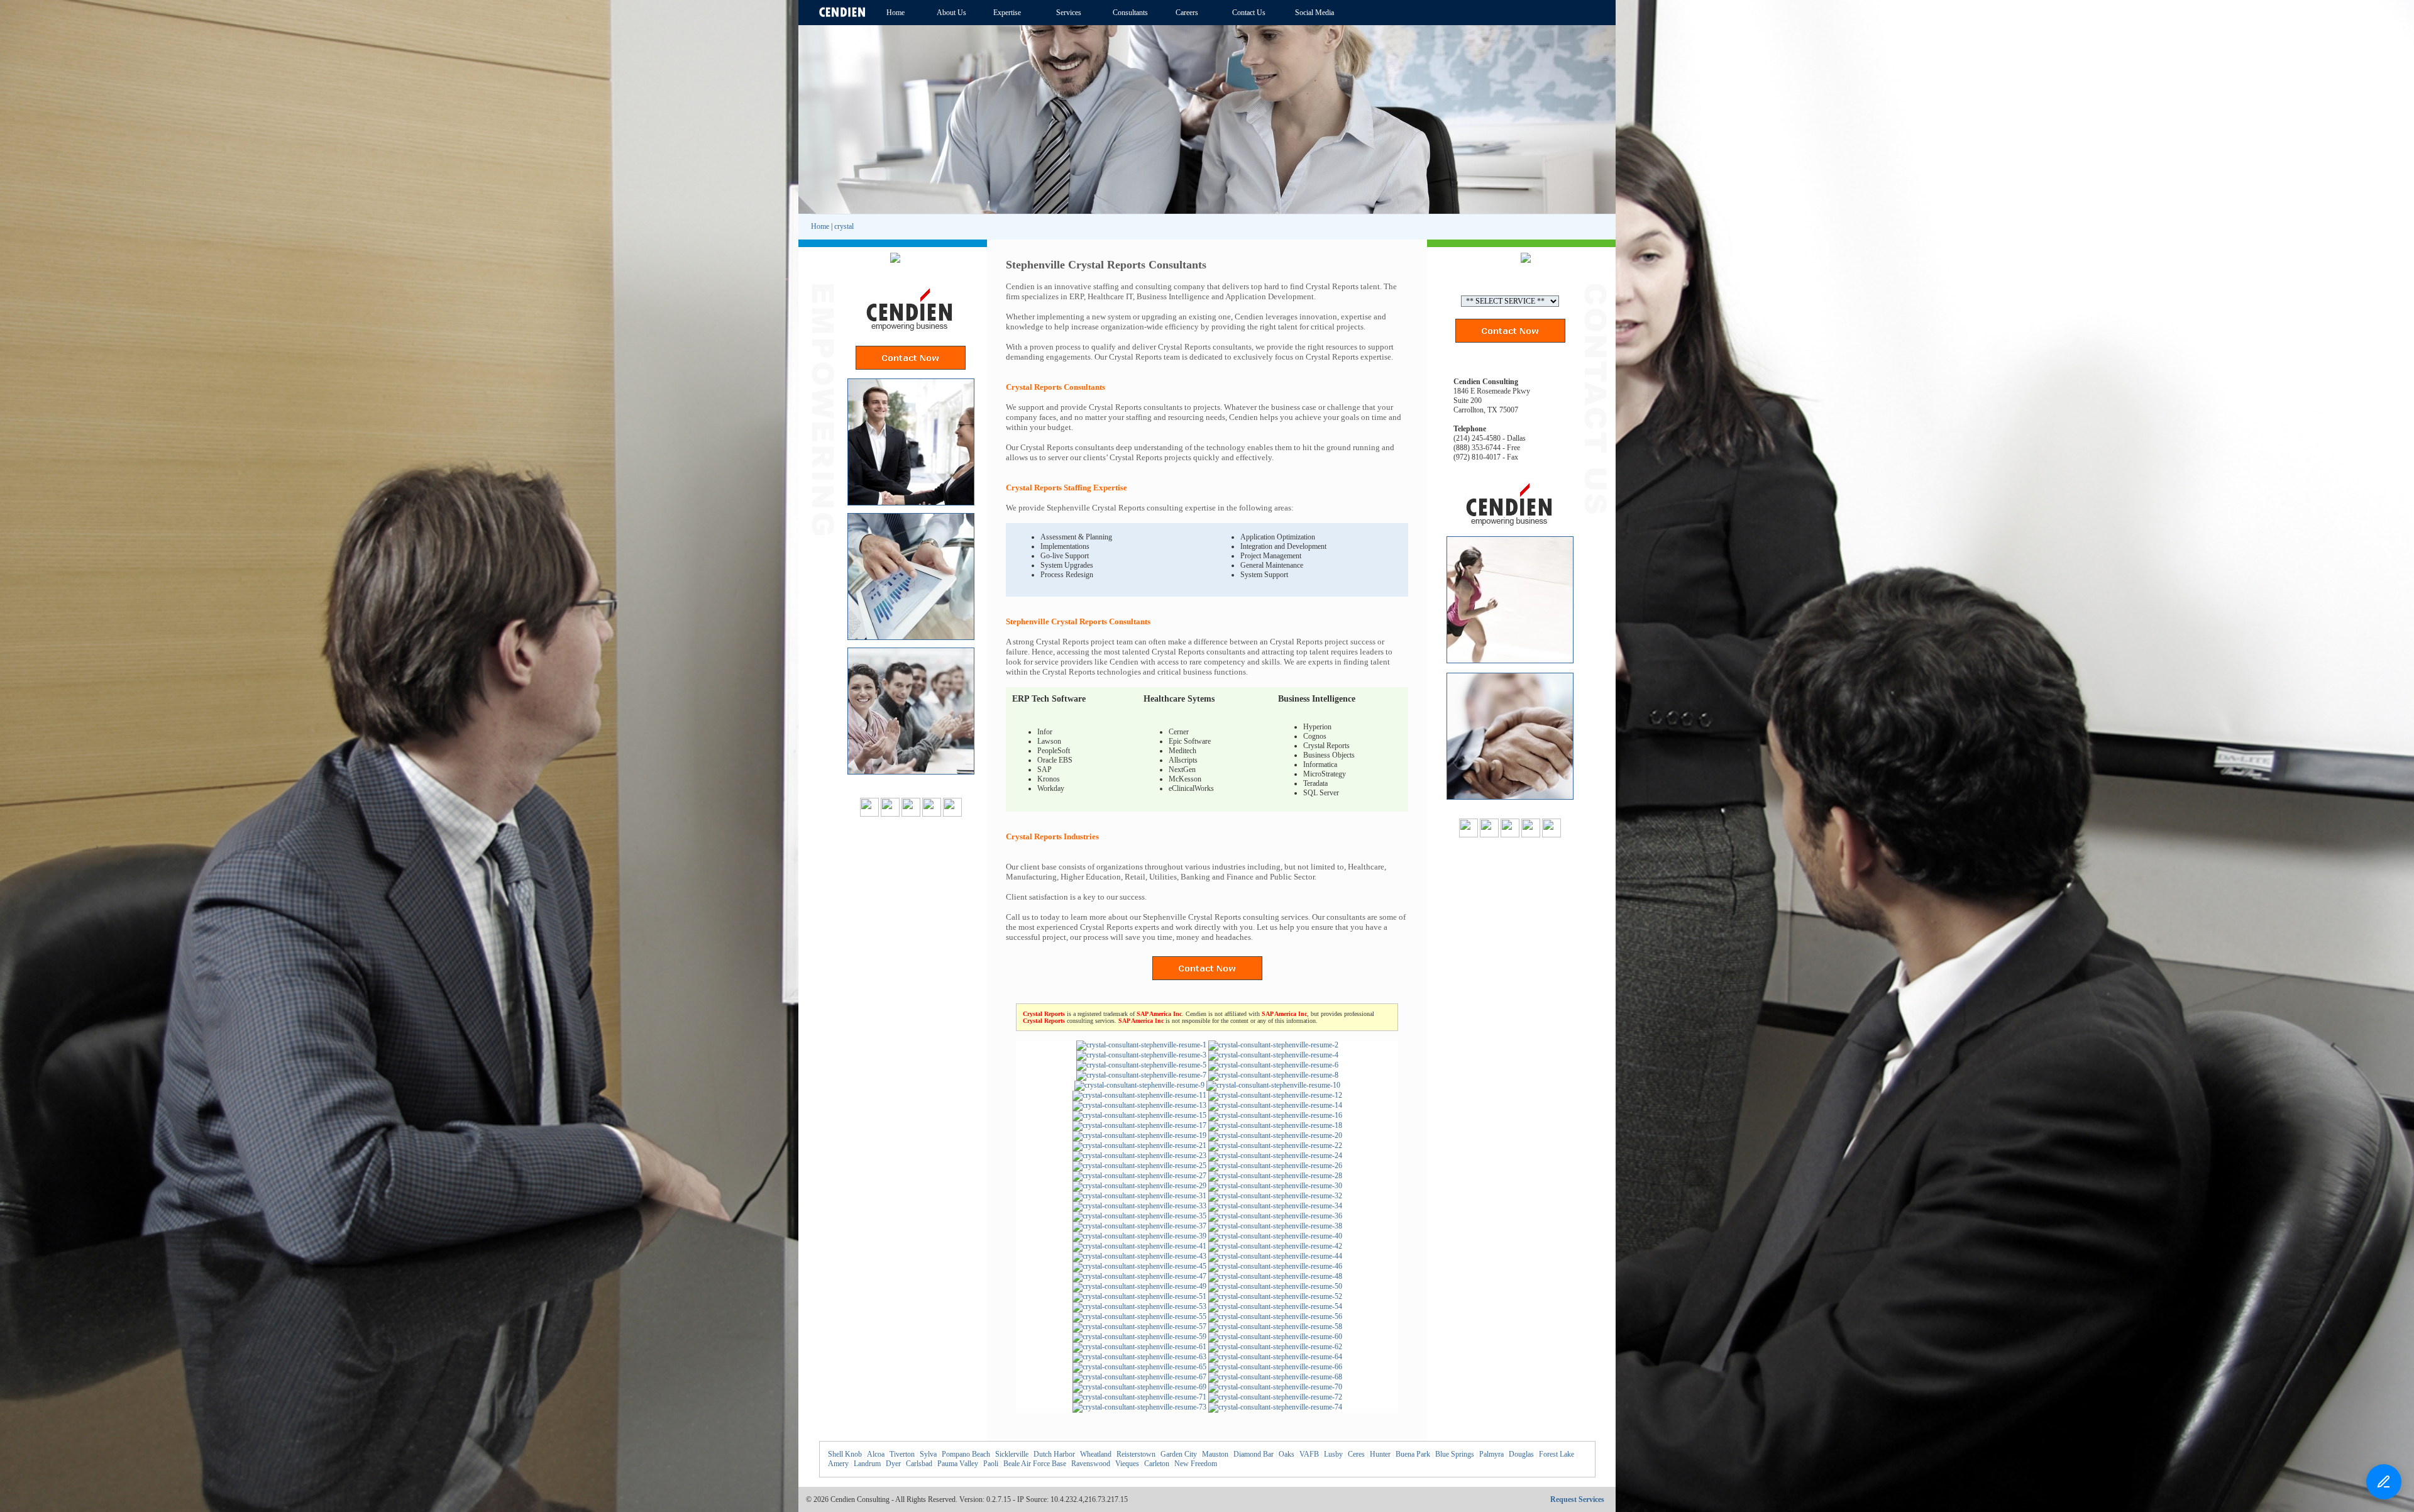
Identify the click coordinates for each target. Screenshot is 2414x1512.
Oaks (1287, 1454)
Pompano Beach (966, 1454)
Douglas (1521, 1454)
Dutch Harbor (1054, 1454)
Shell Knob (845, 1454)
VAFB (1309, 1454)
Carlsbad (919, 1464)
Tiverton (902, 1454)
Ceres (1356, 1454)
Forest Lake (1557, 1454)
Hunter (1380, 1454)
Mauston (1215, 1454)
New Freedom (1196, 1464)
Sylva (928, 1454)
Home (820, 226)
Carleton (1157, 1464)
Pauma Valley (958, 1464)
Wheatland (1096, 1454)
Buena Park (1413, 1454)
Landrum (867, 1464)
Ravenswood (1091, 1464)
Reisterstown (1136, 1454)
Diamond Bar (1254, 1454)
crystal (844, 226)
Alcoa (876, 1454)
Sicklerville (1012, 1454)
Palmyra (1491, 1454)
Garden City (1179, 1454)
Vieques (1127, 1464)
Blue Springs (1455, 1454)
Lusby (1333, 1454)
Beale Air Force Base (1035, 1464)
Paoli (991, 1464)
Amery (838, 1464)
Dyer (893, 1464)
